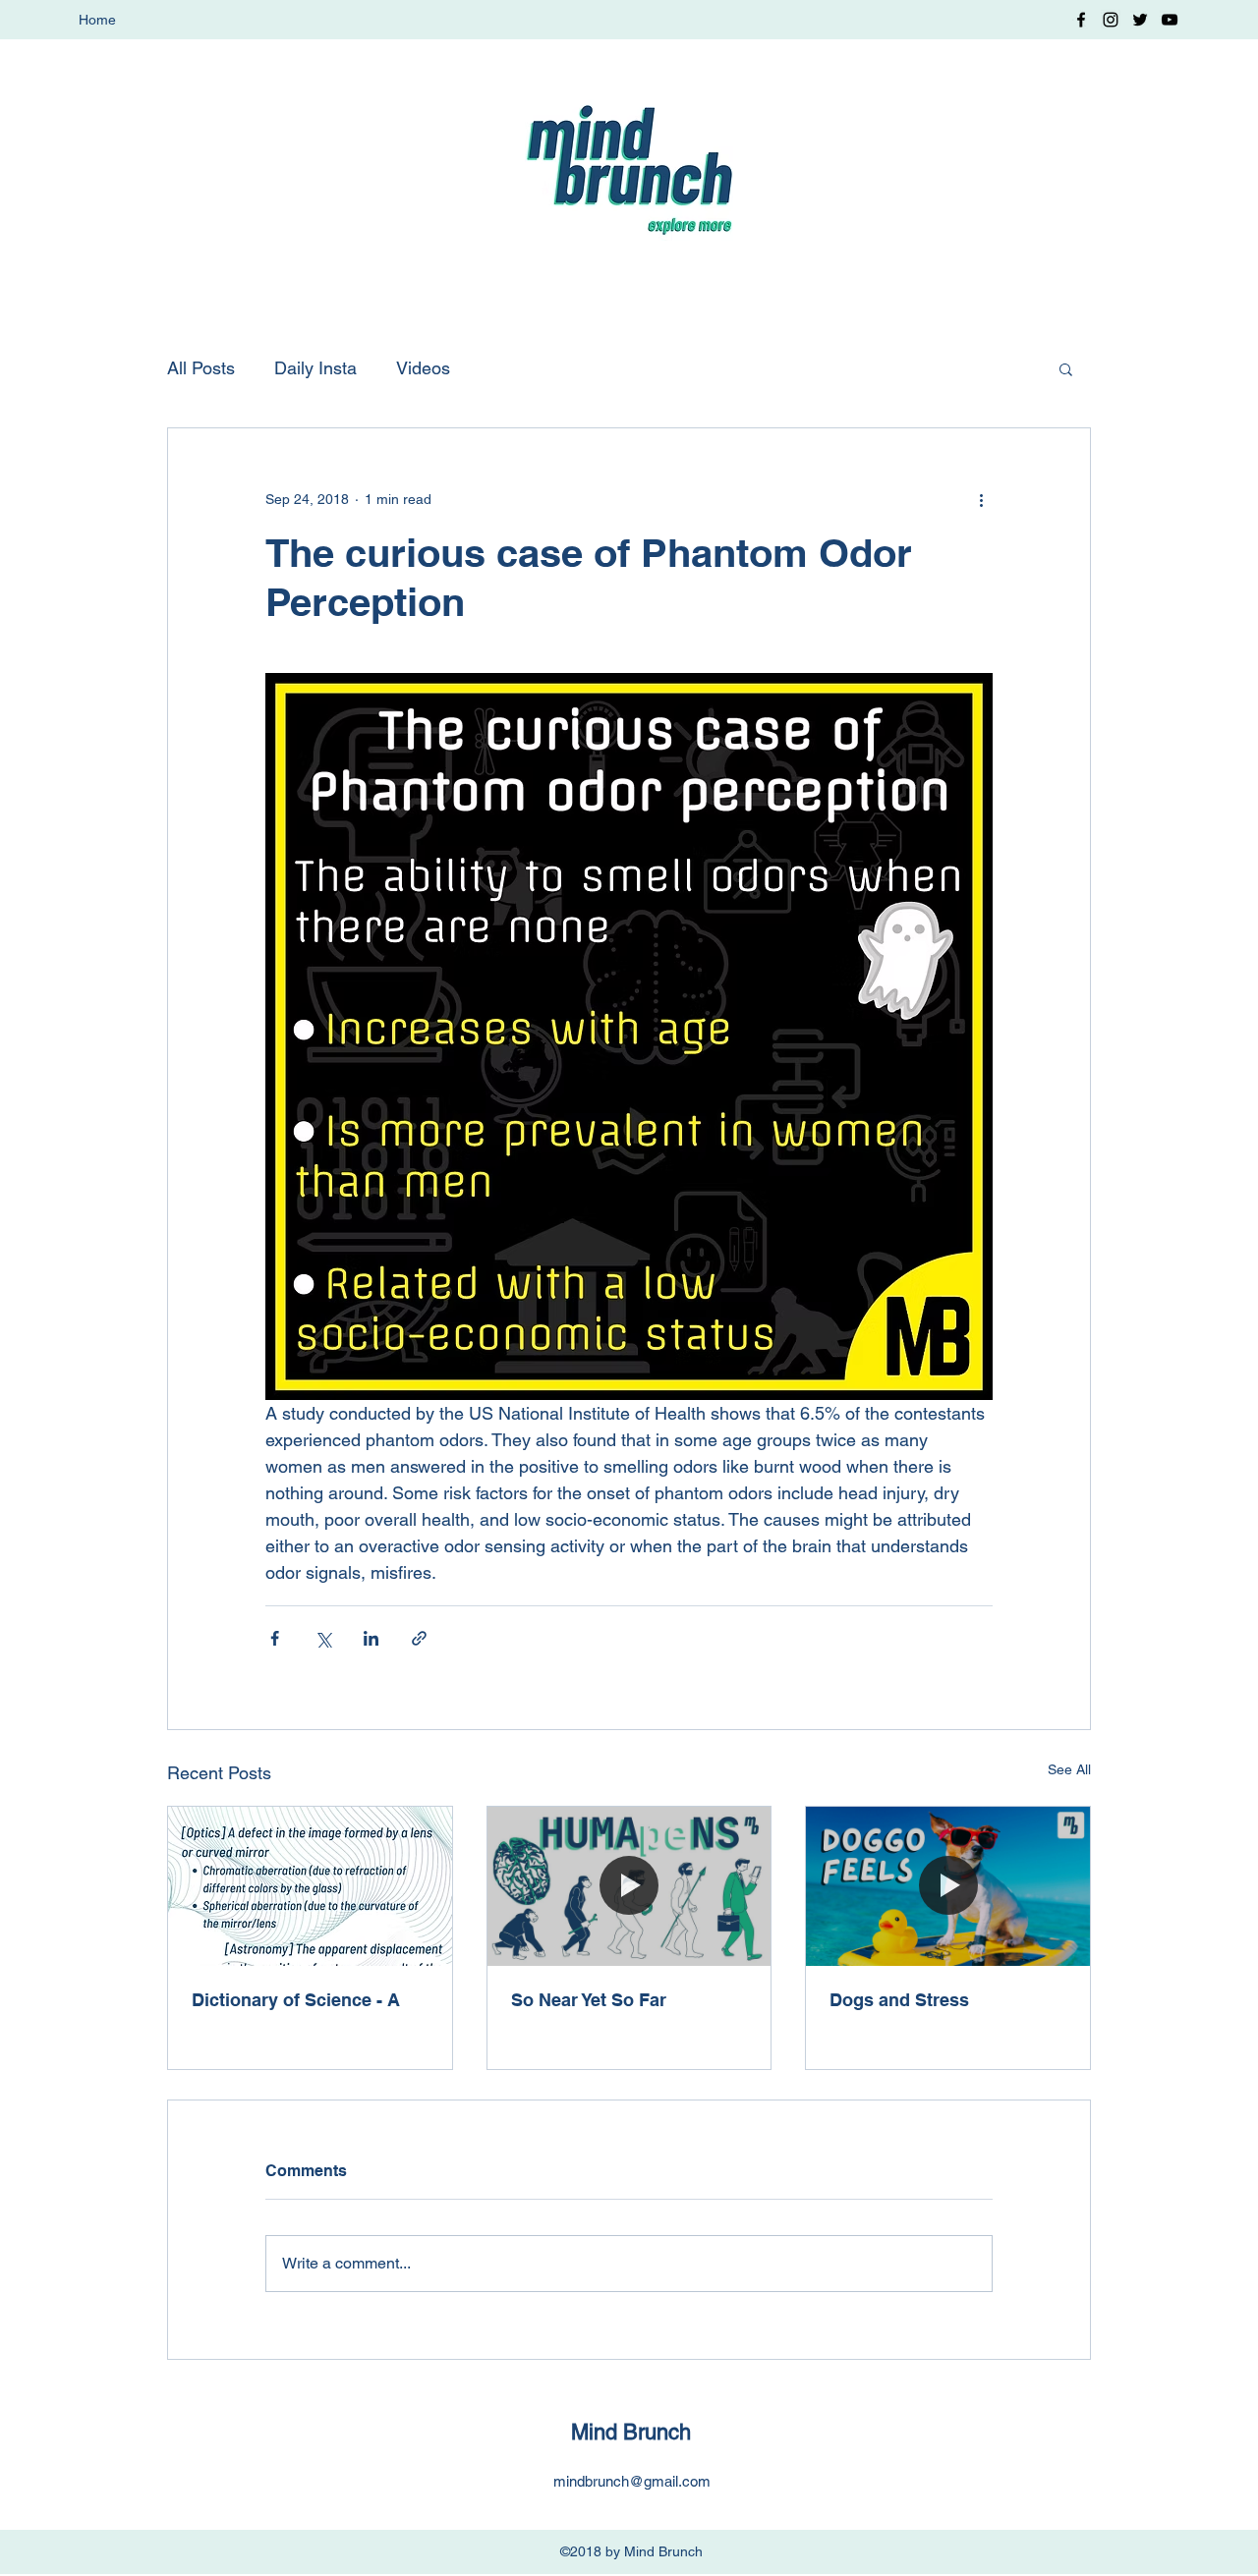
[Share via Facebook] (275, 1638)
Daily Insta (315, 368)
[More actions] (981, 499)
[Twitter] (1140, 20)
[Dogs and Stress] (948, 1886)
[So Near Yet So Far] (629, 1886)
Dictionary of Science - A (296, 2000)
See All (1069, 1769)
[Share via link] (419, 1638)
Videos (423, 368)
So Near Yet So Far (589, 2000)
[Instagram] (1111, 20)
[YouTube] (1170, 20)
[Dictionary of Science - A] (310, 1886)
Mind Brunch (631, 2432)
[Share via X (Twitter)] (323, 1638)
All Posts (201, 368)
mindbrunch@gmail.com (632, 2481)
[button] (1066, 368)
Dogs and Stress (899, 2000)
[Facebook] (1081, 20)
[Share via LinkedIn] (371, 1638)
